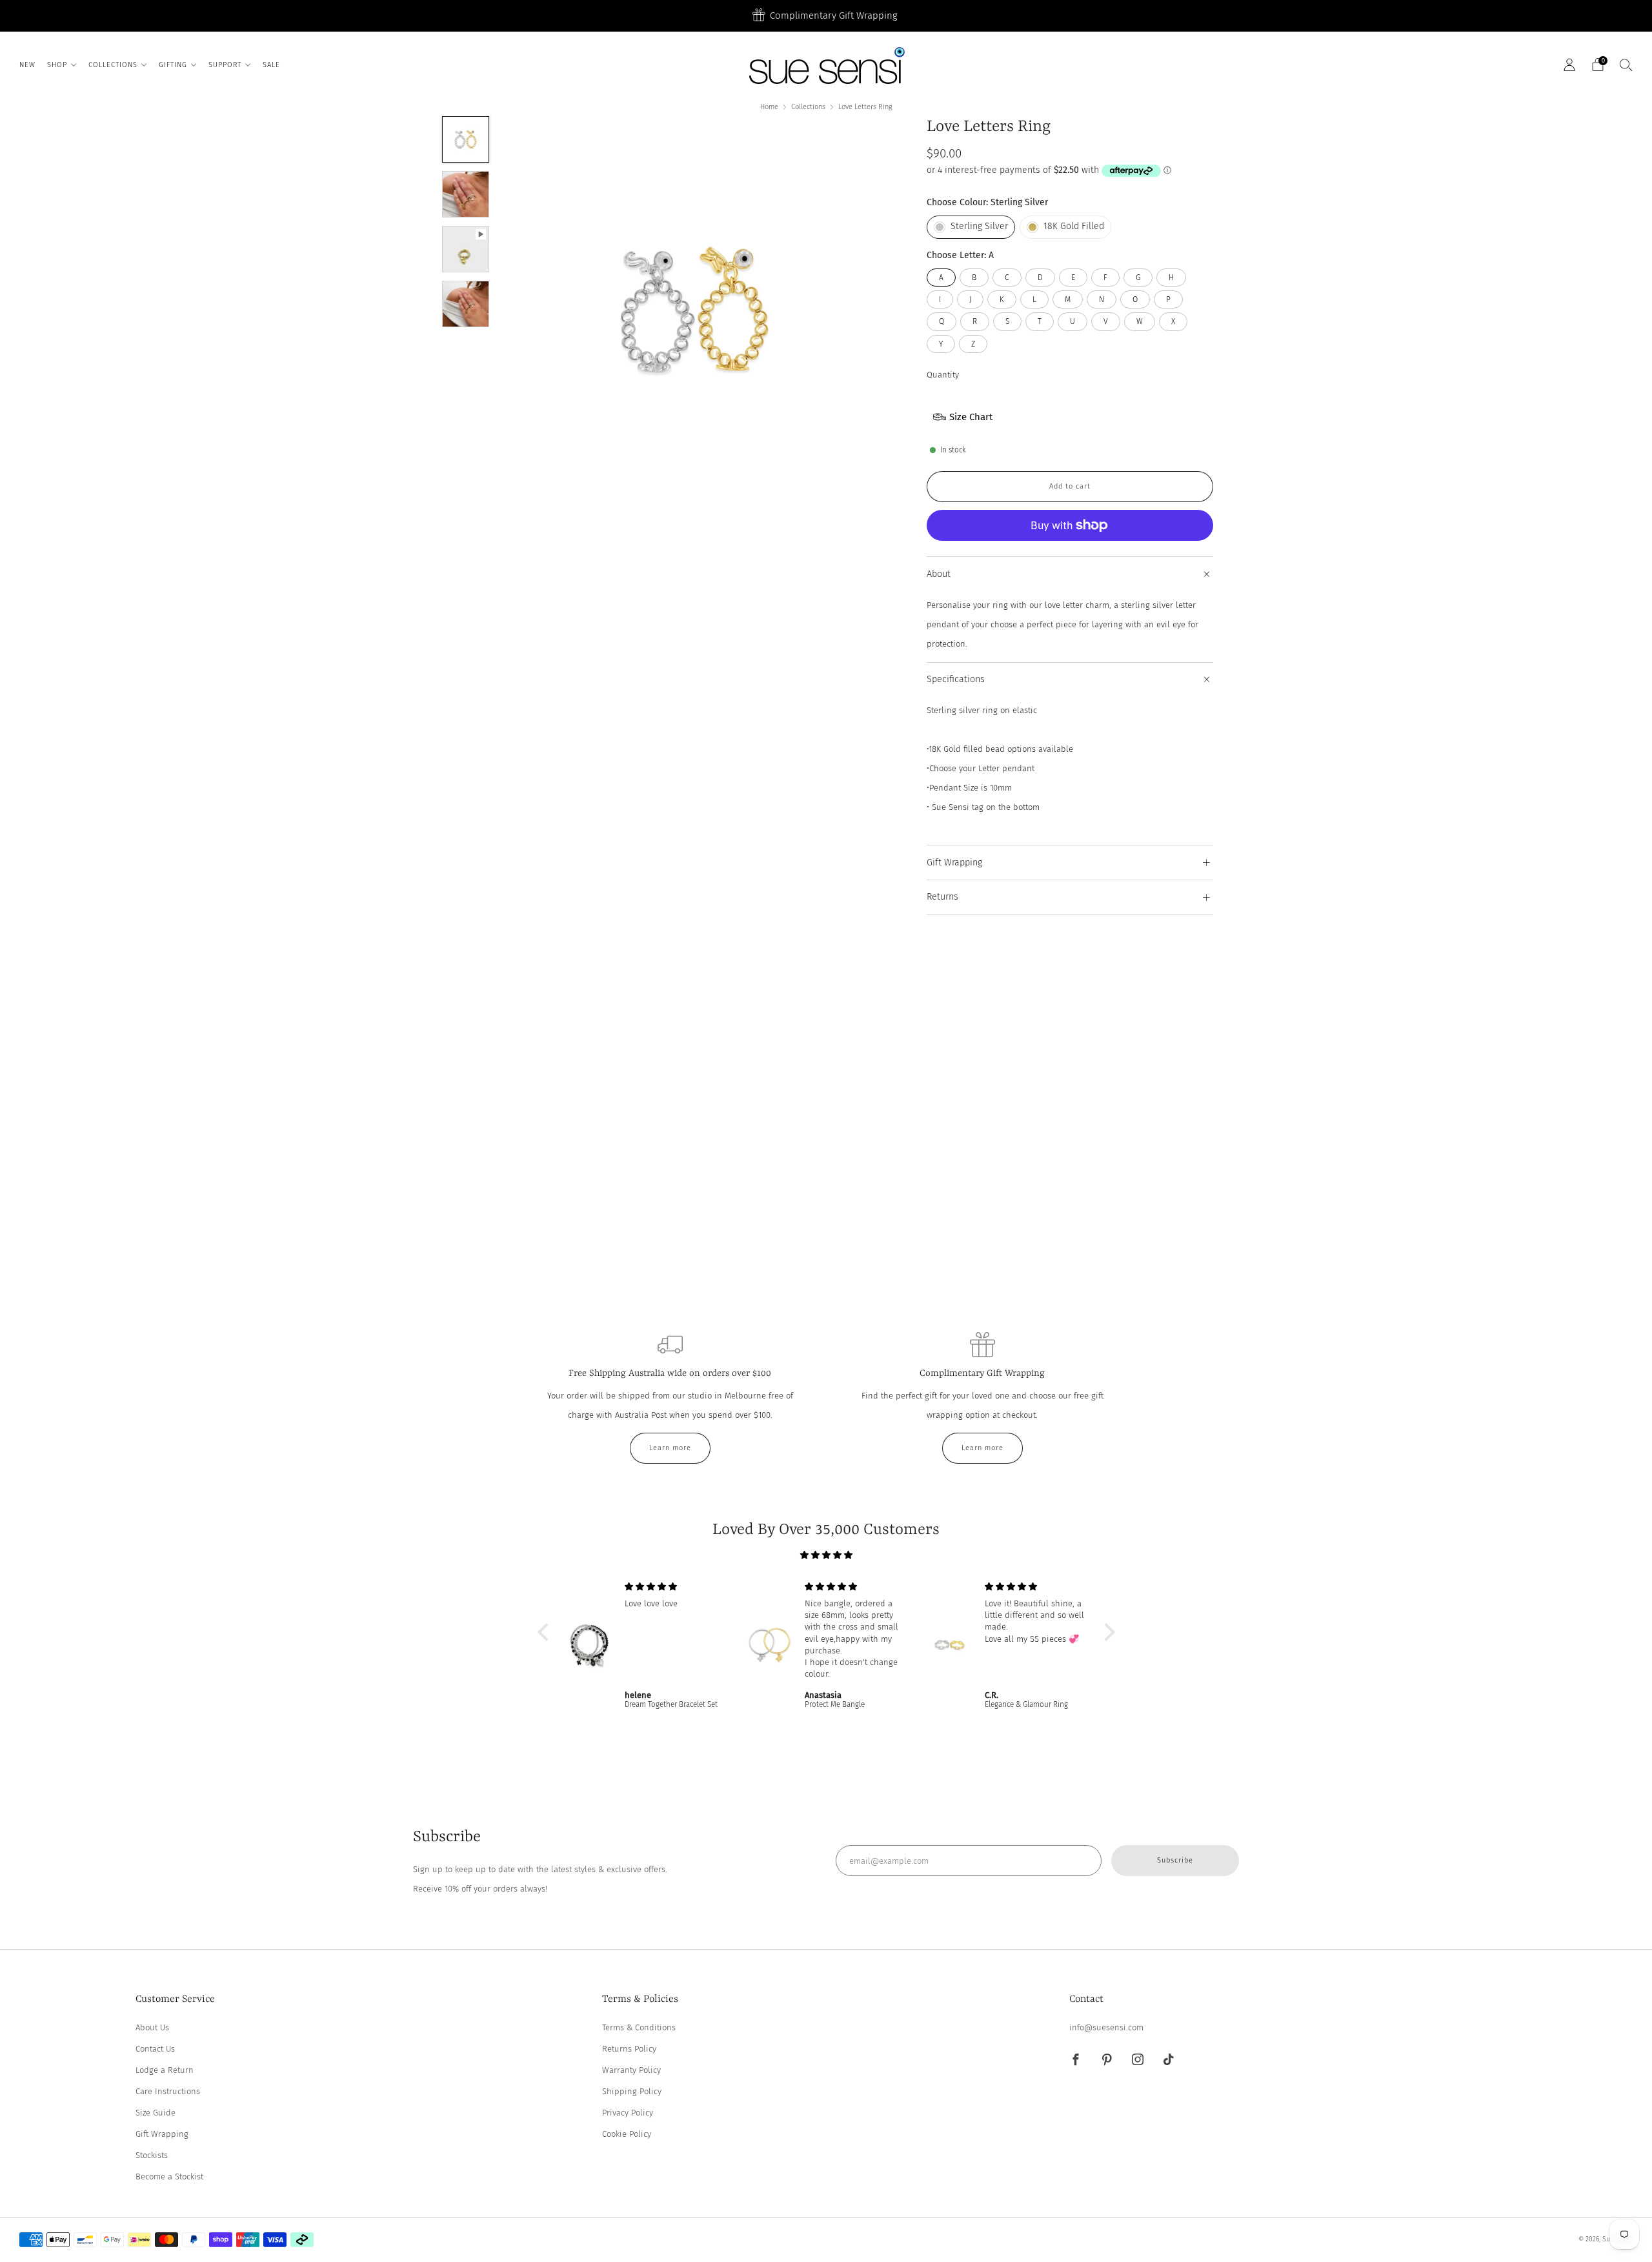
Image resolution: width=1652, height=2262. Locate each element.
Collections (808, 107)
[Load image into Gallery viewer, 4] (465, 304)
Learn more (670, 1448)
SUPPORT (225, 65)
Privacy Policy (628, 2113)
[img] (826, 1555)
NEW (27, 65)
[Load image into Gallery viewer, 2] (465, 194)
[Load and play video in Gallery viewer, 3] (465, 249)
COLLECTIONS (113, 65)
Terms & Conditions (639, 2027)
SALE (271, 65)
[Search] (1626, 65)
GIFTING (173, 65)
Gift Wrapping (162, 2134)
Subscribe (1175, 1860)
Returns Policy (629, 2049)
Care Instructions (168, 2091)
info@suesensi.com (1106, 2027)
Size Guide (156, 2113)
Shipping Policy (632, 2091)
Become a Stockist (169, 2176)
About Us (152, 2027)
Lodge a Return (165, 2070)
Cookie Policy (627, 2134)
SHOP (57, 65)
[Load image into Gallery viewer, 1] (465, 139)
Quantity (943, 375)
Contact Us (155, 2049)
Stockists (152, 2155)
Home (769, 107)
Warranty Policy (631, 2070)
